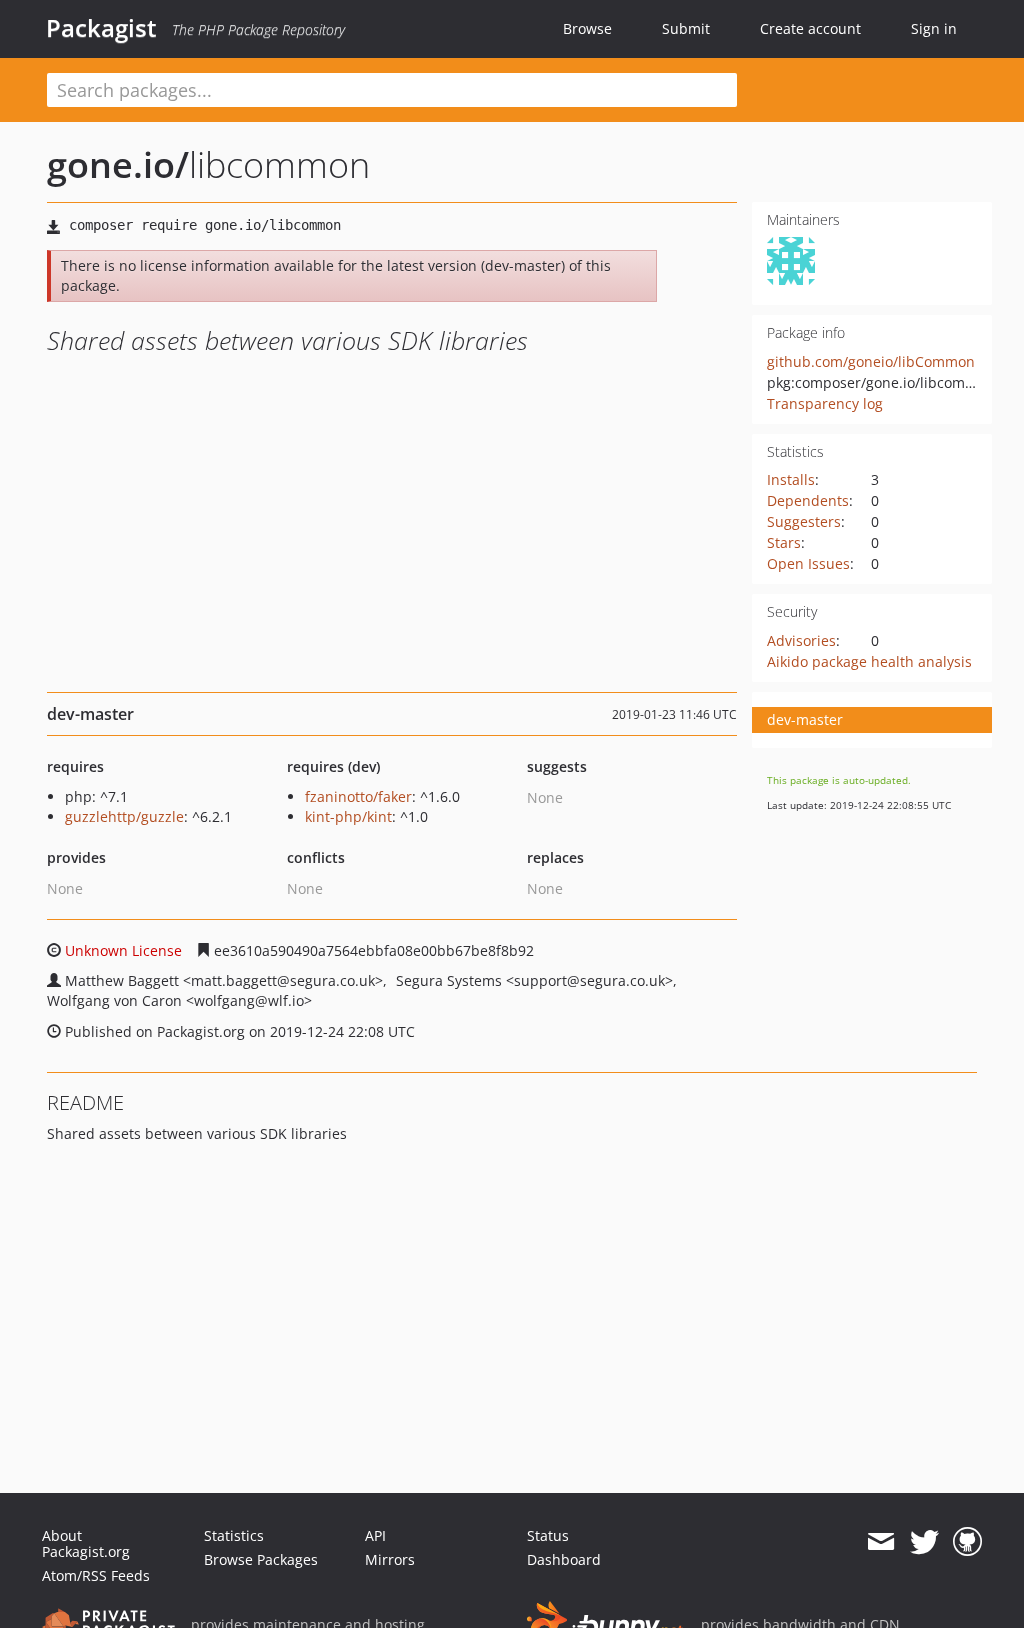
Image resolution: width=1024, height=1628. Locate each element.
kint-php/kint (348, 816)
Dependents (808, 500)
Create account (810, 28)
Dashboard (564, 1559)
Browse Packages (261, 1559)
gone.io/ (118, 164)
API (375, 1535)
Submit (686, 28)
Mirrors (390, 1559)
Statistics (234, 1535)
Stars (784, 542)
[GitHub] (967, 1542)
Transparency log (825, 403)
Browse (587, 28)
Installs (791, 479)
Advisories (801, 640)
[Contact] (880, 1542)
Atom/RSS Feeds (96, 1575)
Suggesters (804, 521)
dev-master (805, 719)
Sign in (934, 28)
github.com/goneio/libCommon (871, 361)
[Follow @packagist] (924, 1542)
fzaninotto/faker (358, 796)
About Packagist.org (86, 1543)
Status (548, 1535)
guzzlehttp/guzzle (124, 816)
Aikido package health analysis (869, 661)
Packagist (101, 28)
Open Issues (808, 563)
